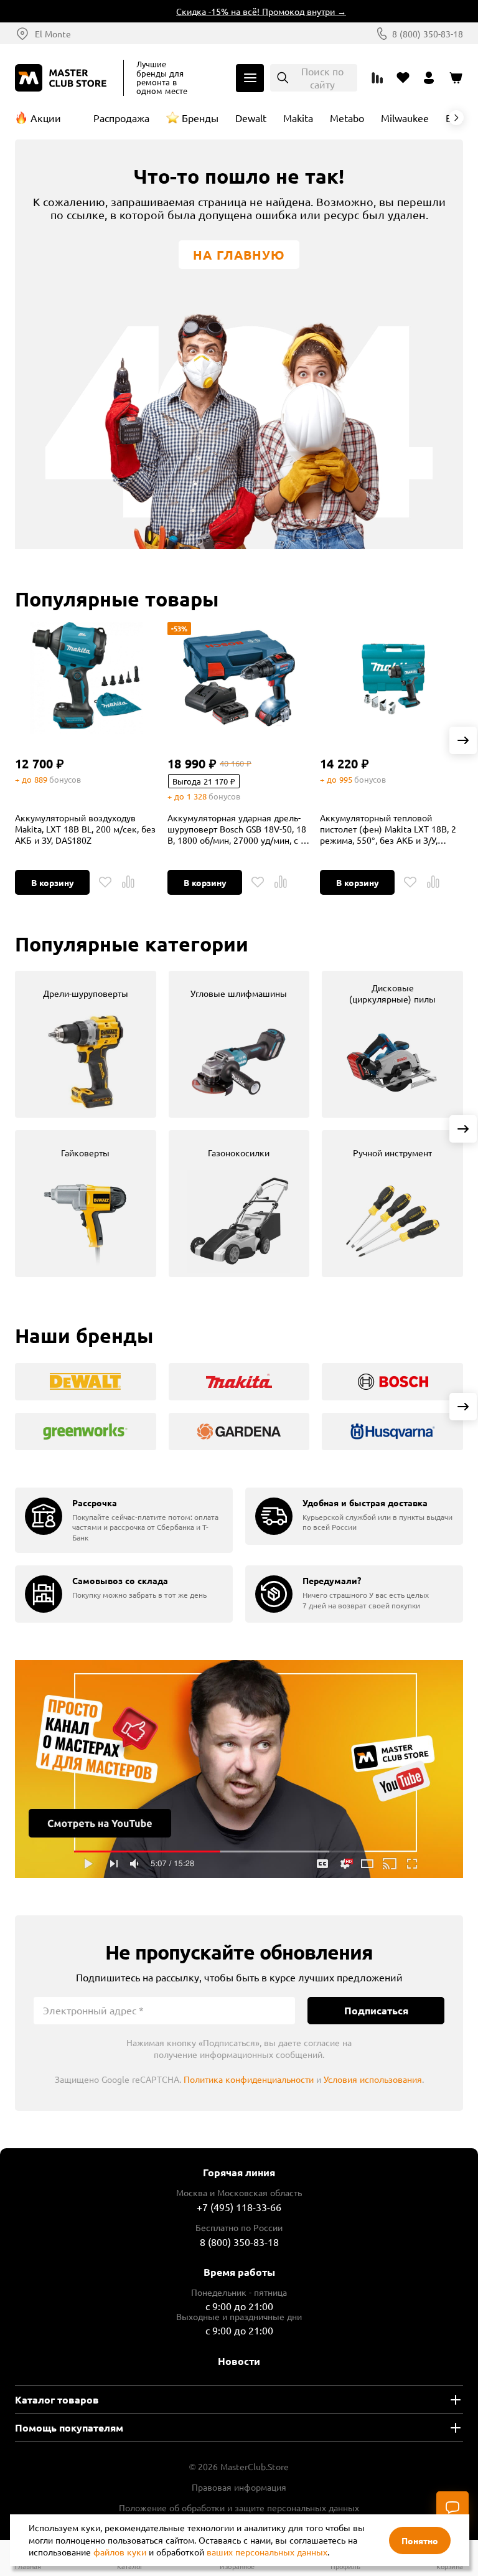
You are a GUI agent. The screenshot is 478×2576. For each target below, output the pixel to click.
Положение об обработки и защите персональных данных (239, 2508)
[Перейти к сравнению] (377, 78)
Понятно (420, 2541)
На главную (239, 255)
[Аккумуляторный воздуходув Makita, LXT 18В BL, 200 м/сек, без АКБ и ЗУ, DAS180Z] (87, 678)
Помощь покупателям (69, 2427)
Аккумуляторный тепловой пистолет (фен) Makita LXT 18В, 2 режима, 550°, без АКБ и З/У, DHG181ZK (388, 829)
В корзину (53, 882)
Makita (298, 118)
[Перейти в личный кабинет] (429, 78)
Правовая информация (239, 2487)
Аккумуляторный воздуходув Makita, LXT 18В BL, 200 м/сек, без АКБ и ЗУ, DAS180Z (85, 829)
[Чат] (452, 2508)
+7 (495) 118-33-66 (239, 2207)
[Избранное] (105, 882)
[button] (463, 740)
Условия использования (373, 2079)
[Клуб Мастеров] (63, 78)
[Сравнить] (128, 882)
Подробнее (239, 1769)
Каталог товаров (57, 2399)
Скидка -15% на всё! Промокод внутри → (247, 11)
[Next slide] (463, 1129)
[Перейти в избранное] (403, 78)
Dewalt (251, 118)
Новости (239, 2361)
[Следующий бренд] (456, 118)
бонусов (65, 779)
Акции (46, 118)
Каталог (250, 78)
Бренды (200, 118)
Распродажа (121, 118)
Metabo (347, 118)
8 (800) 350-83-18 (428, 34)
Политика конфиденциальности (249, 2079)
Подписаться (376, 2010)
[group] (86, 1044)
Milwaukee (405, 118)
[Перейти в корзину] (456, 78)
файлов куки (120, 2552)
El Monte (53, 34)
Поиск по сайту (322, 78)
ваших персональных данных (267, 2552)
